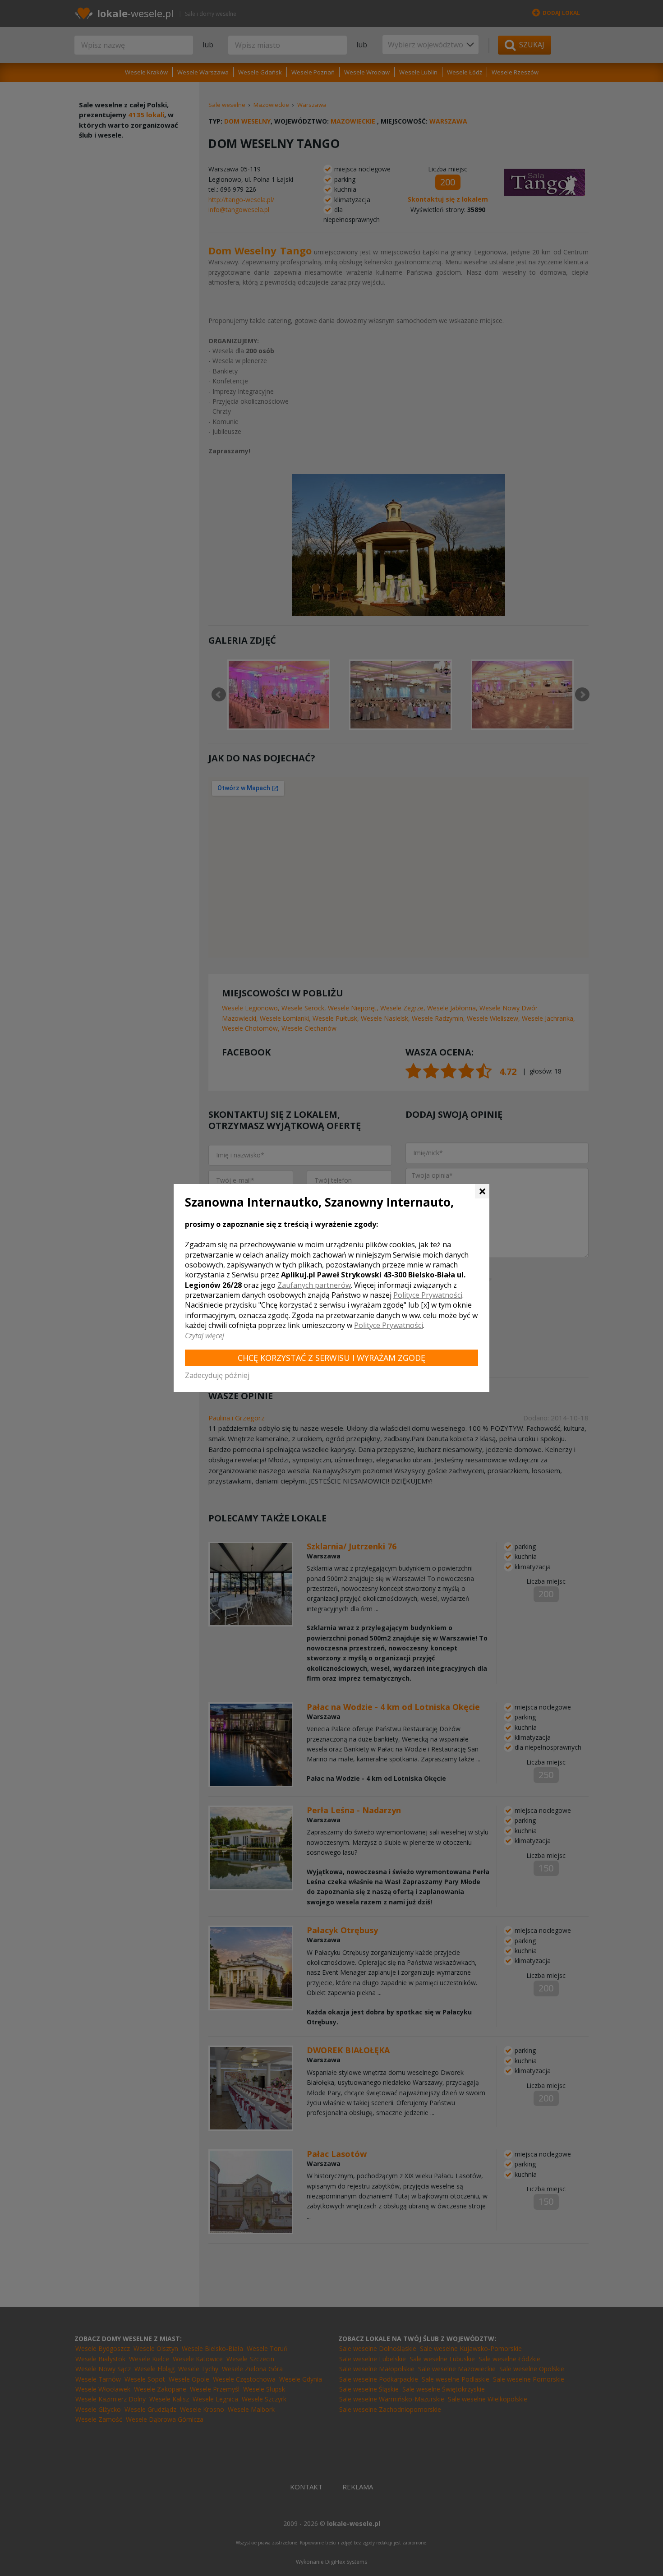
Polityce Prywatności (428, 1295)
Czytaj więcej (205, 1336)
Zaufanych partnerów (314, 1285)
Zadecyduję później (217, 1375)
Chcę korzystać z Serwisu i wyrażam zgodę (331, 1358)
